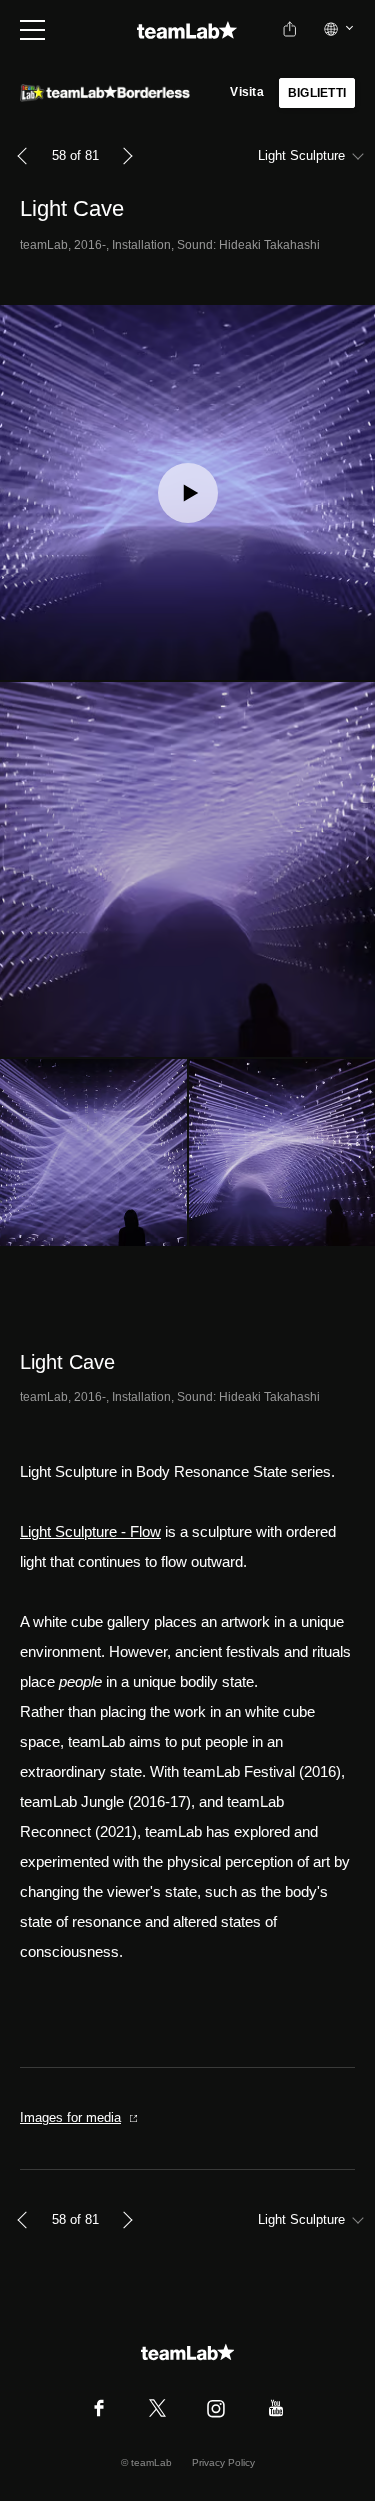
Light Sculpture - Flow (90, 1531)
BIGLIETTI (317, 93)
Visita (246, 92)
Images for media (70, 2117)
